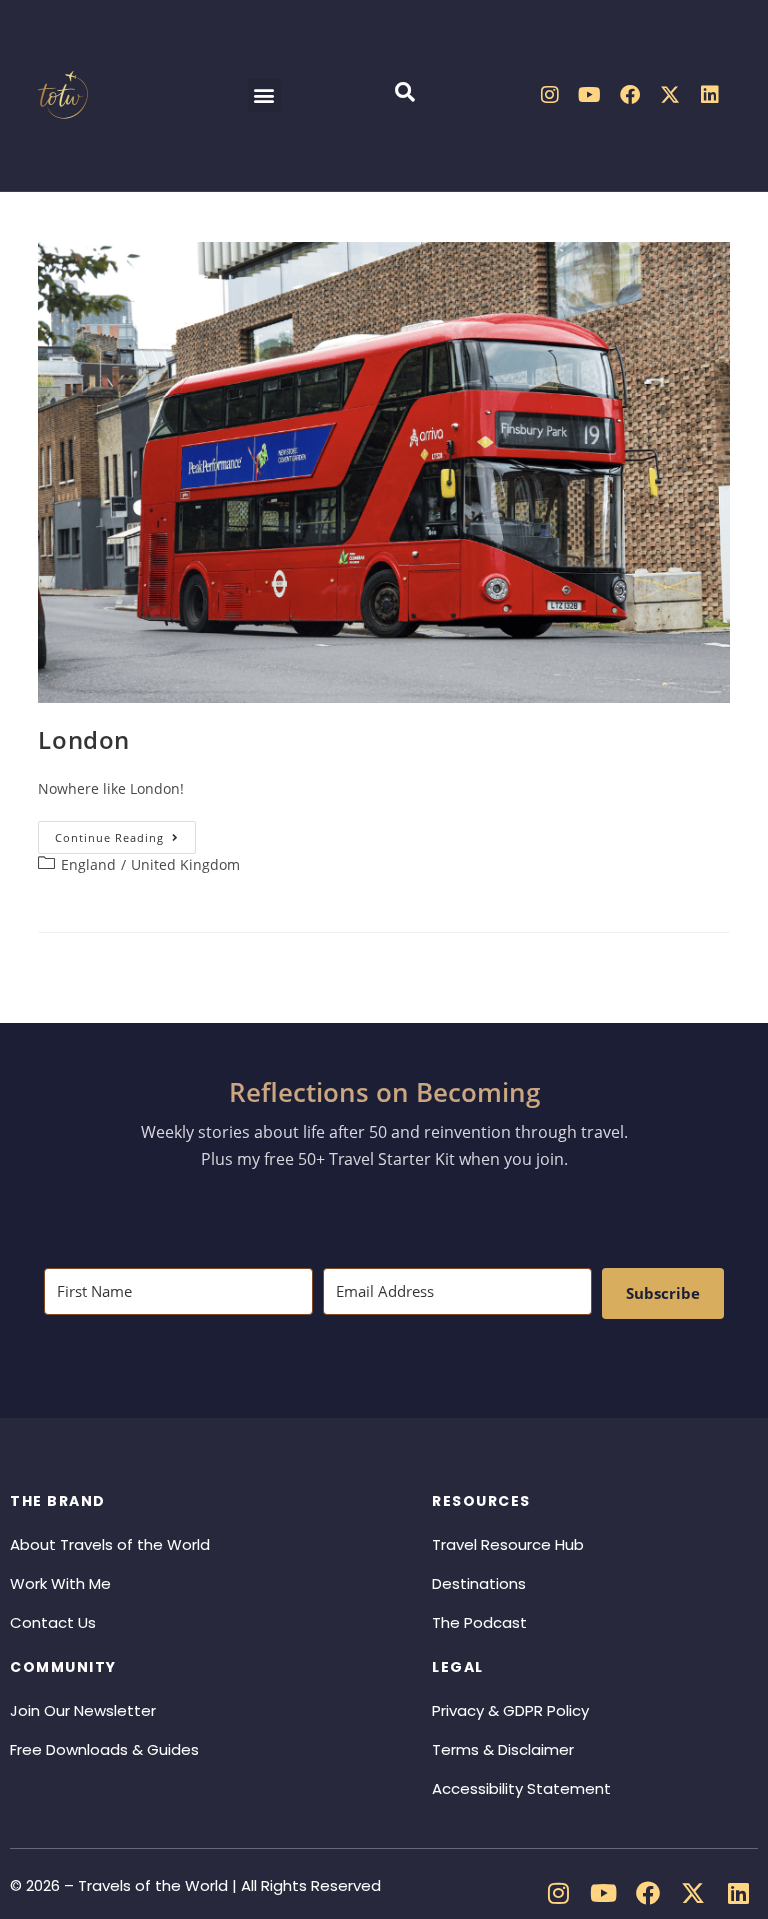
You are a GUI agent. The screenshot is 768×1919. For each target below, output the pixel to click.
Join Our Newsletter (83, 1710)
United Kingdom (185, 864)
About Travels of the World (110, 1544)
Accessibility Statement (521, 1788)
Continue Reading (125, 833)
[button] (264, 95)
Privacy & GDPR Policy (510, 1710)
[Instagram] (550, 95)
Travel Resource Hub (508, 1544)
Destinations (479, 1583)
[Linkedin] (710, 95)
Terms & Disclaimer (503, 1749)
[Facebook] (630, 95)
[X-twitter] (670, 95)
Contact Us (53, 1622)
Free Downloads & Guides (104, 1749)
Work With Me (60, 1583)
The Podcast (479, 1622)
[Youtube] (590, 95)
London (84, 739)
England (88, 864)
